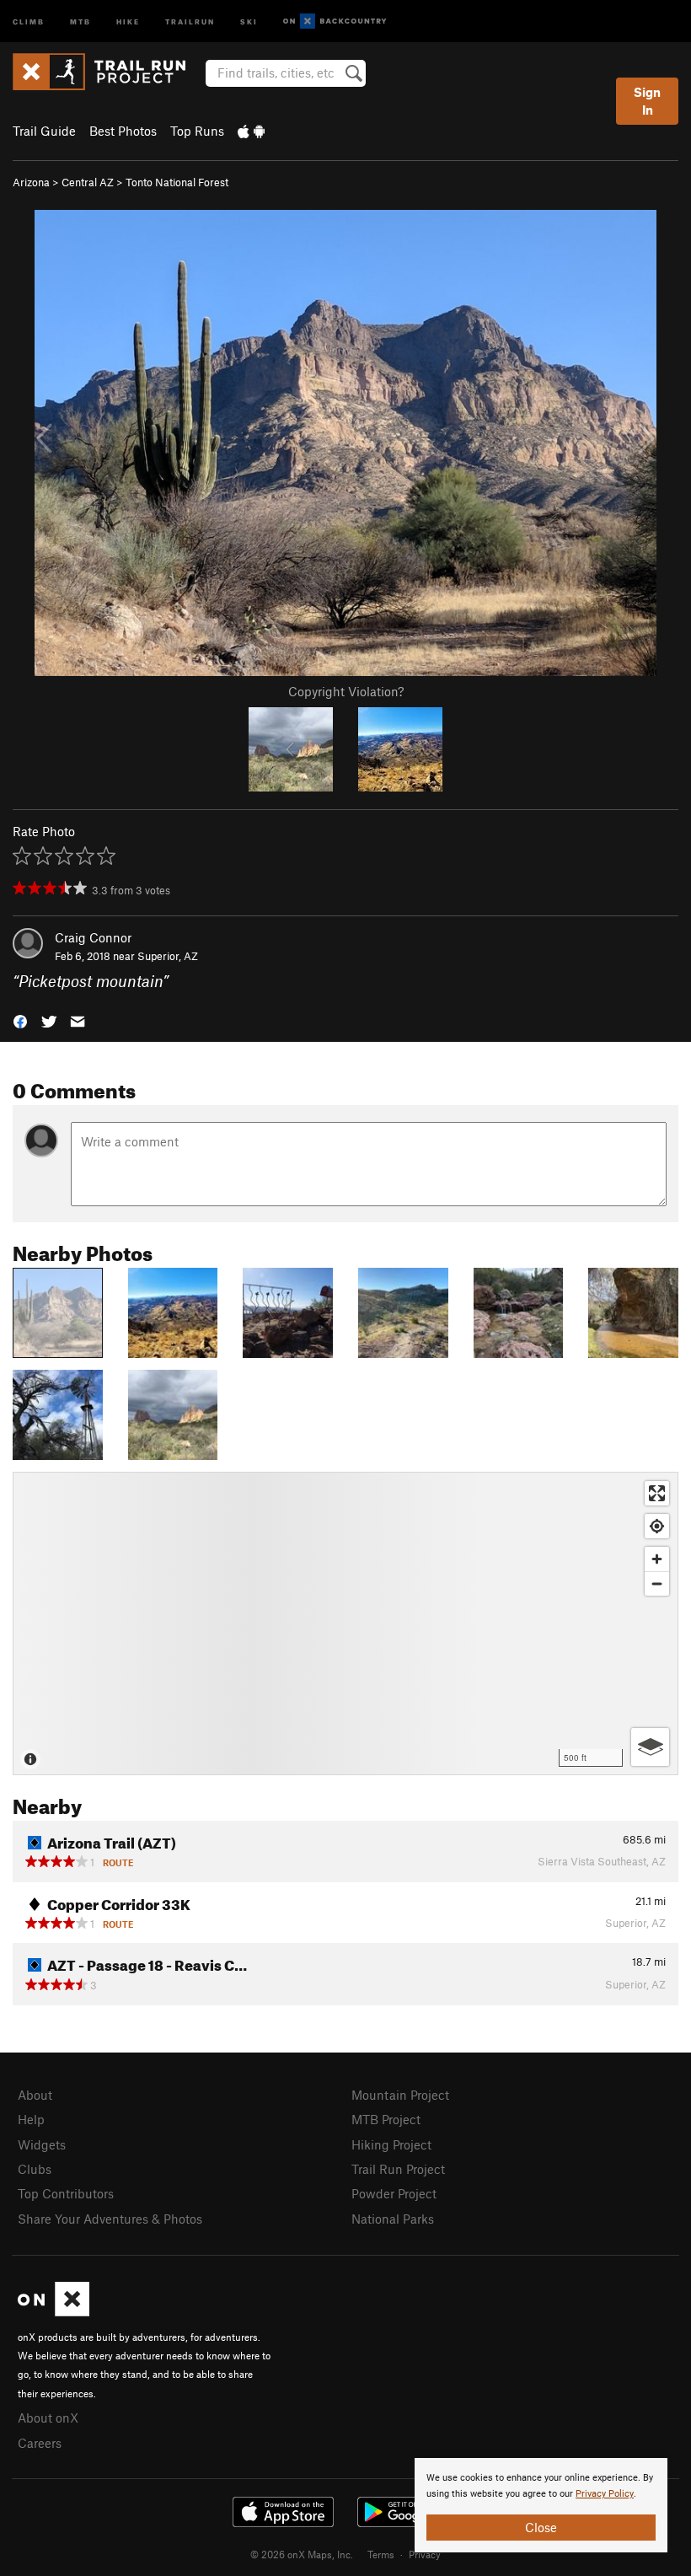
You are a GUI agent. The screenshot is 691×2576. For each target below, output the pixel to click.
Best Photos (123, 131)
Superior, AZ (168, 956)
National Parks (393, 2219)
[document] (541, 2505)
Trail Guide (44, 131)
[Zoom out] (657, 1583)
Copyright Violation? (346, 691)
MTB (80, 21)
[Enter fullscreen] (657, 1493)
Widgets (42, 2144)
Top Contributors (66, 2193)
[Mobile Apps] (251, 131)
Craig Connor (93, 937)
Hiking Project (391, 2144)
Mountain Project (400, 2095)
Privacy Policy (605, 2494)
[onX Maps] (54, 2311)
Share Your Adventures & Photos (110, 2219)
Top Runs (197, 131)
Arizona (31, 182)
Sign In (647, 101)
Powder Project (394, 2193)
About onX (48, 2418)
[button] (20, 1020)
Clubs (35, 2169)
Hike (128, 21)
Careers (40, 2443)
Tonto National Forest (177, 182)
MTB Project (386, 2119)
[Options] (650, 1747)
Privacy (425, 2554)
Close (541, 2527)
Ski (249, 21)
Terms (381, 2554)
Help (31, 2119)
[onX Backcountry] (335, 21)
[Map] (345, 1623)
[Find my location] (657, 1526)
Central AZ (88, 182)
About (35, 2095)
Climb (29, 21)
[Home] (107, 72)
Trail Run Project (398, 2169)
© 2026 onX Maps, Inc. (302, 2554)
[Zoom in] (657, 1559)
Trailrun (190, 21)
